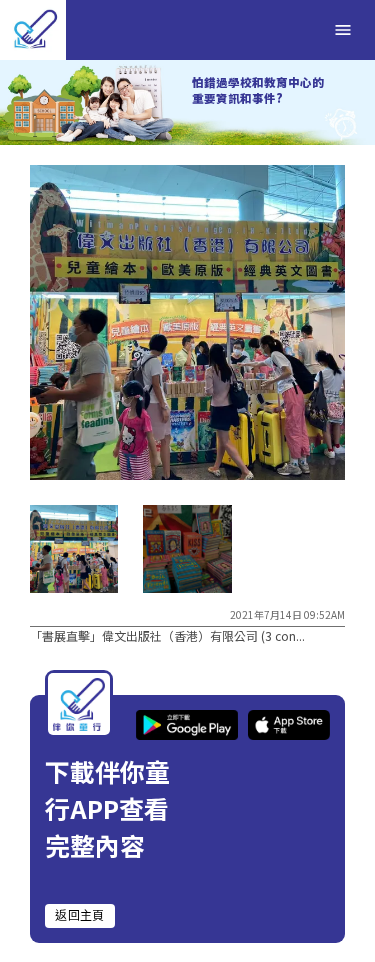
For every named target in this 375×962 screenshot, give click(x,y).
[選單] (343, 30)
